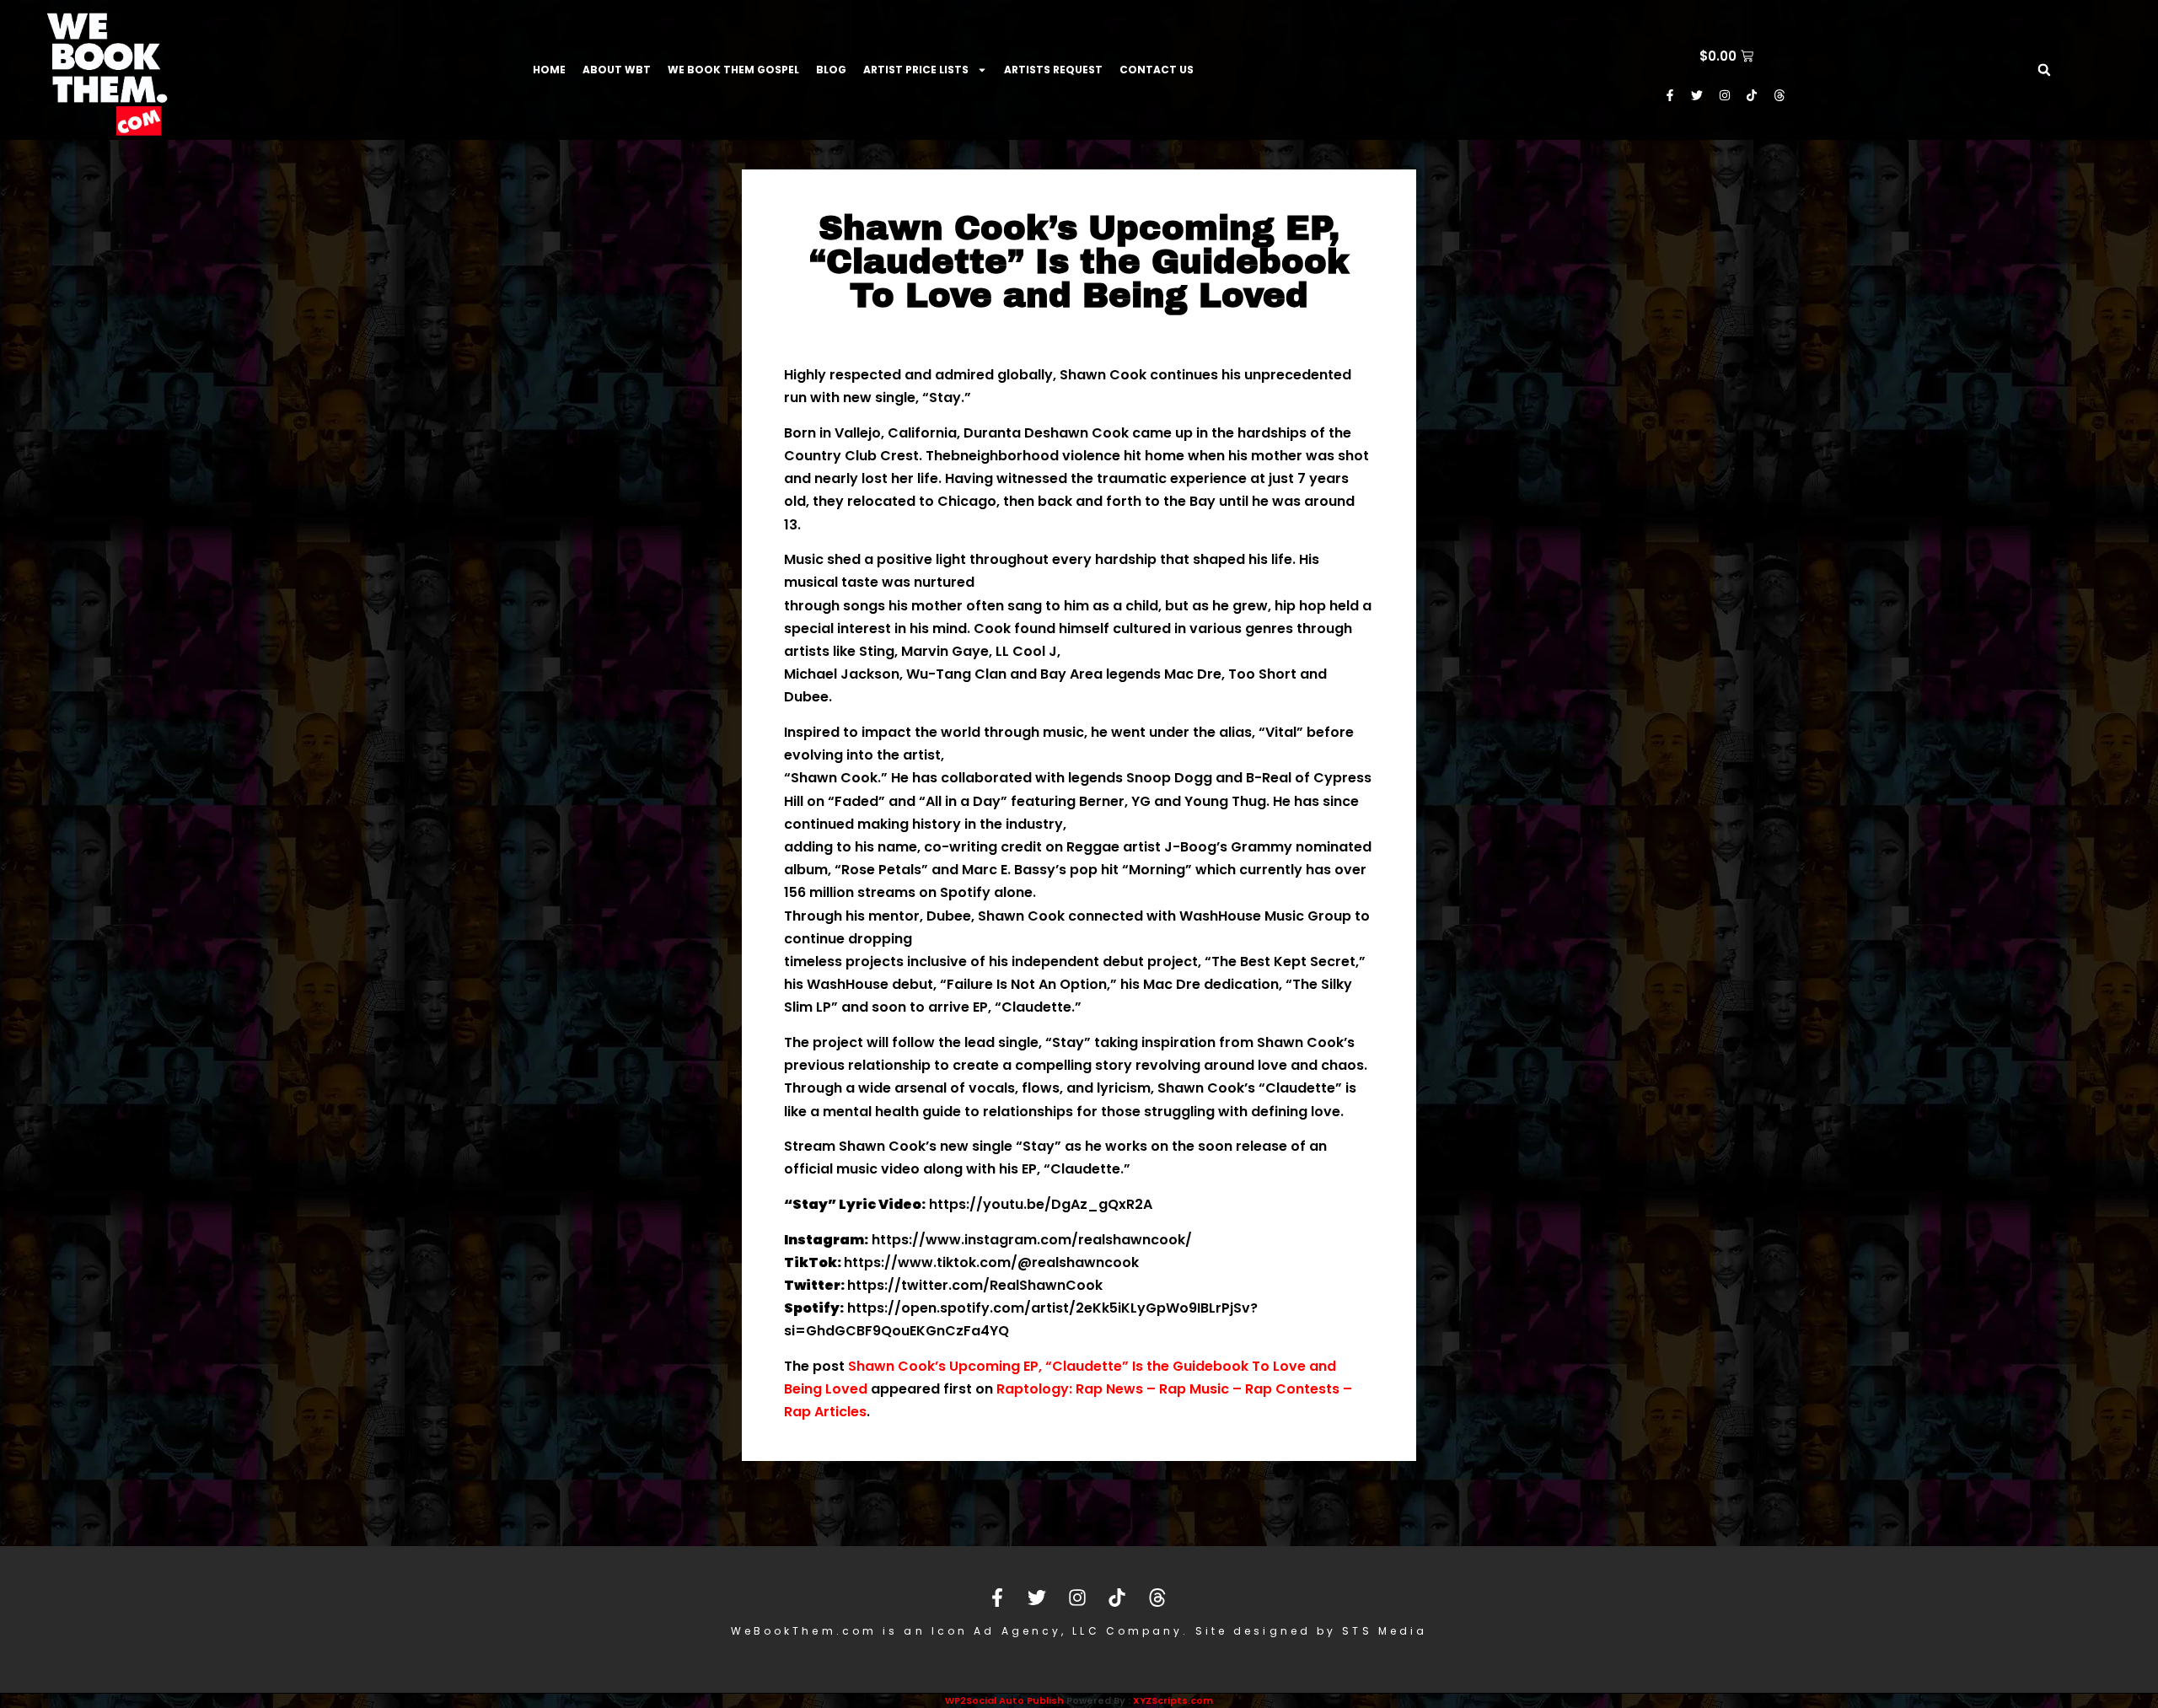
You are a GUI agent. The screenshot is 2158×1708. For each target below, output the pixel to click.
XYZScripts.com (1173, 1700)
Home (549, 70)
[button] (2044, 70)
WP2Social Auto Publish (1004, 1700)
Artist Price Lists (916, 70)
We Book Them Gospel (733, 70)
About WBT (617, 70)
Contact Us (1157, 70)
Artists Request (1053, 70)
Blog (831, 70)
